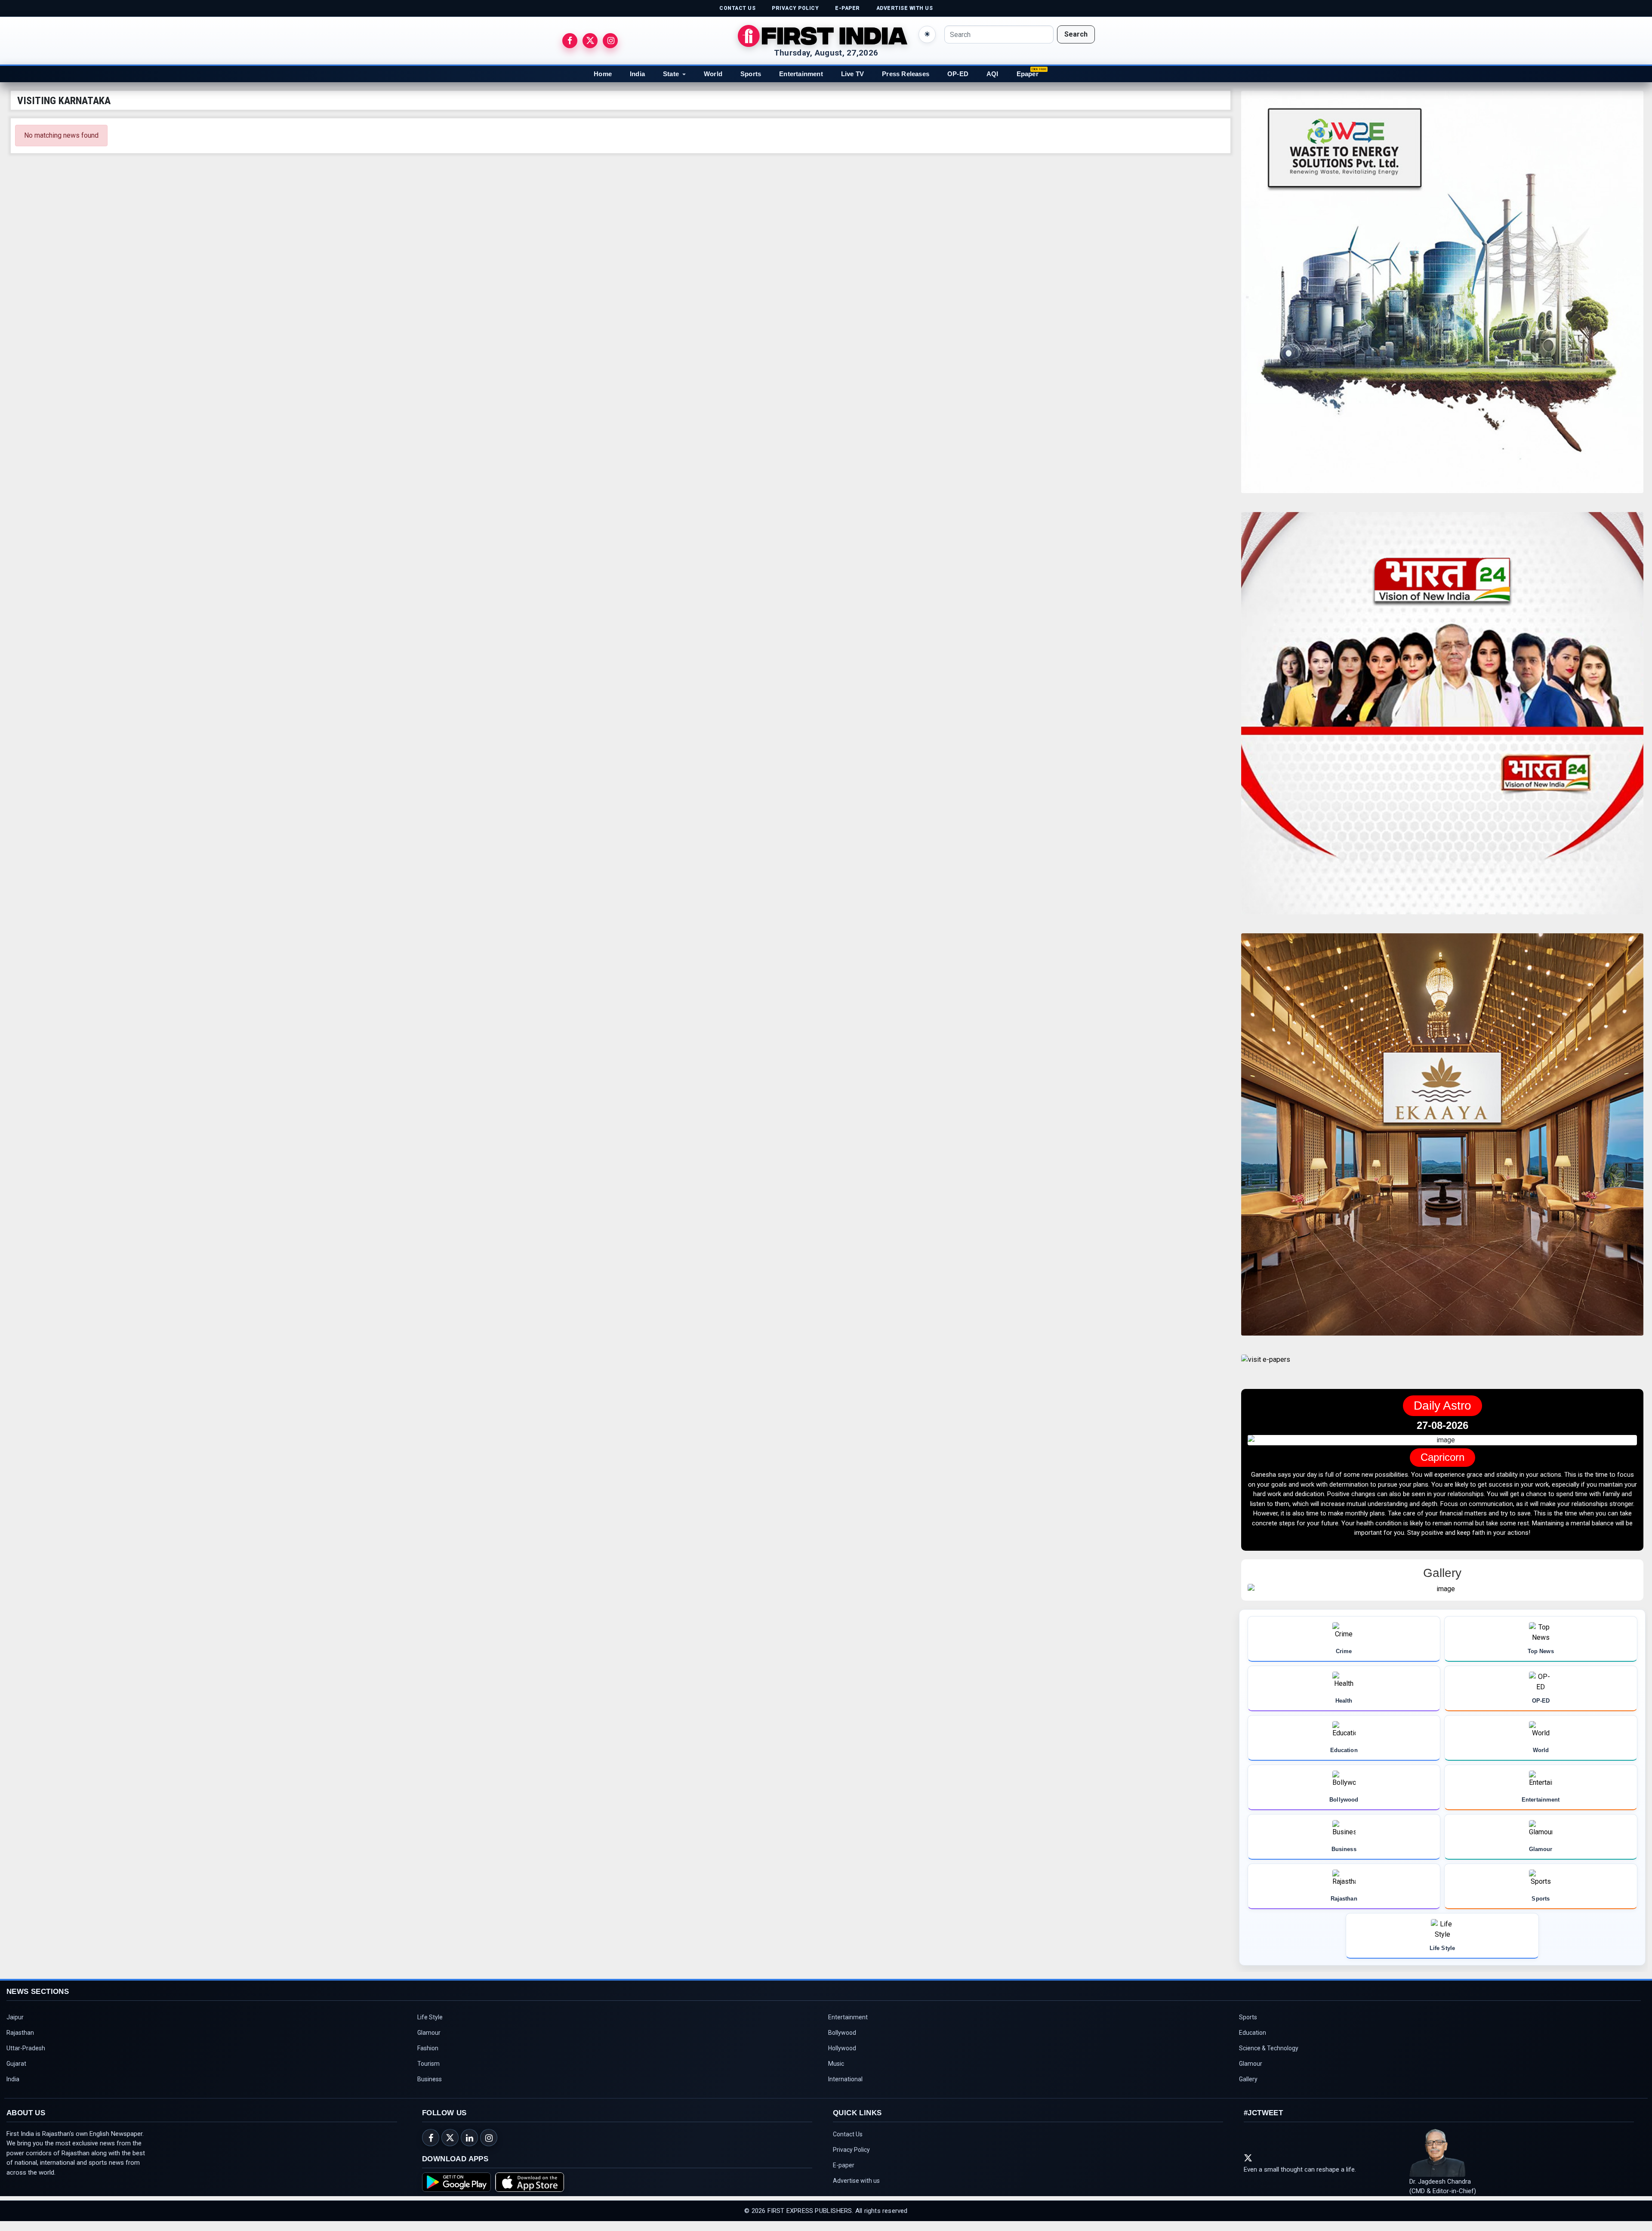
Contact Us (848, 2144)
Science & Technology (1269, 2058)
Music (836, 2074)
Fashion (428, 2058)
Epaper (1028, 74)
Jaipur (15, 2027)
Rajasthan (20, 2043)
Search (1076, 34)
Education (1253, 2043)
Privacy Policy (851, 2160)
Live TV (852, 74)
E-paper (844, 2175)
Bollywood (842, 2043)
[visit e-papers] (1266, 1367)
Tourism (428, 2074)
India (637, 74)
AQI (992, 74)
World (713, 74)
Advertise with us (856, 2191)
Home (603, 74)
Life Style (430, 2027)
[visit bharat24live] (1442, 718)
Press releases (906, 74)
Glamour (429, 2043)
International (845, 2089)
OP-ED (958, 74)
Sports (751, 74)
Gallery (1248, 2089)
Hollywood (842, 2058)
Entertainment (801, 74)
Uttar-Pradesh (26, 2058)
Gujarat (16, 2074)
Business (430, 2089)
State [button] (671, 74)
